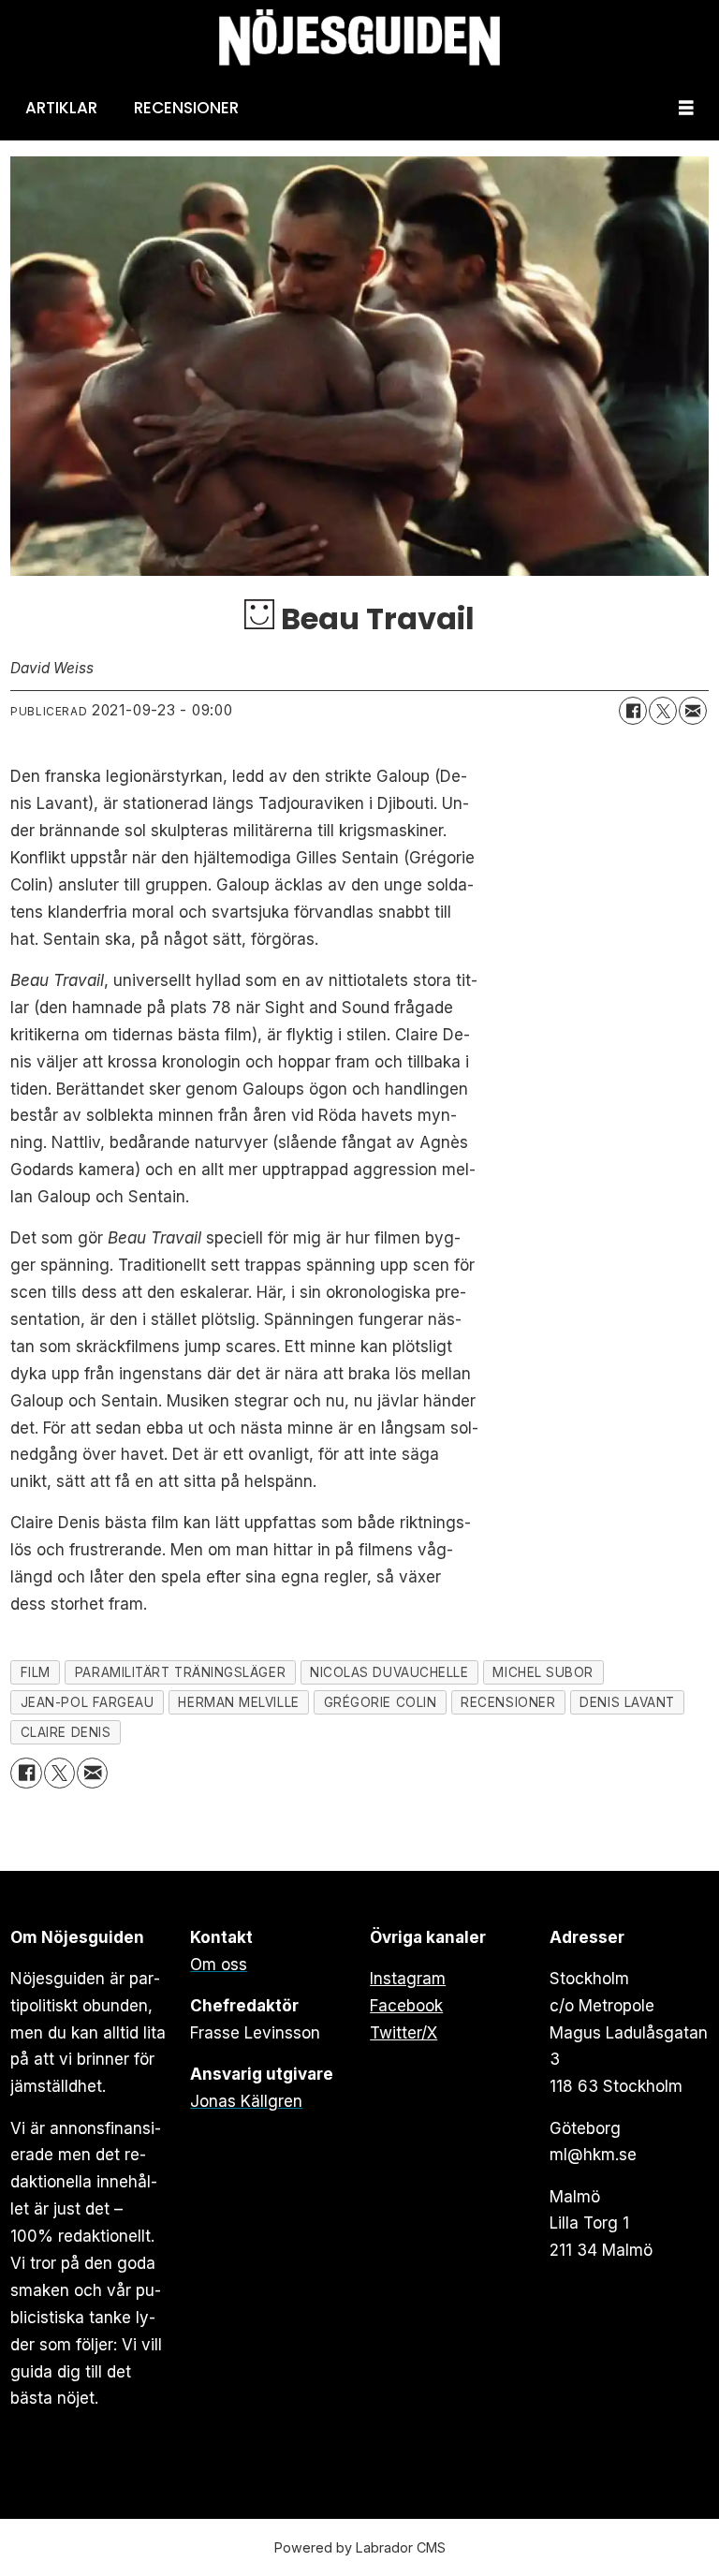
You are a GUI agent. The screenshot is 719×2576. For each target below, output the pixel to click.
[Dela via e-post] (693, 711)
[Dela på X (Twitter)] (663, 711)
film (36, 1672)
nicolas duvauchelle (389, 1672)
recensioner (508, 1702)
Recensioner (186, 108)
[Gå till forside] (359, 38)
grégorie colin (381, 1702)
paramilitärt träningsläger (180, 1672)
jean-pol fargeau (88, 1702)
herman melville (238, 1702)
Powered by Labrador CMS (360, 2547)
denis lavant (627, 1702)
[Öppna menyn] (686, 108)
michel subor (543, 1672)
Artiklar (61, 108)
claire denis (66, 1732)
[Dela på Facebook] (633, 711)
